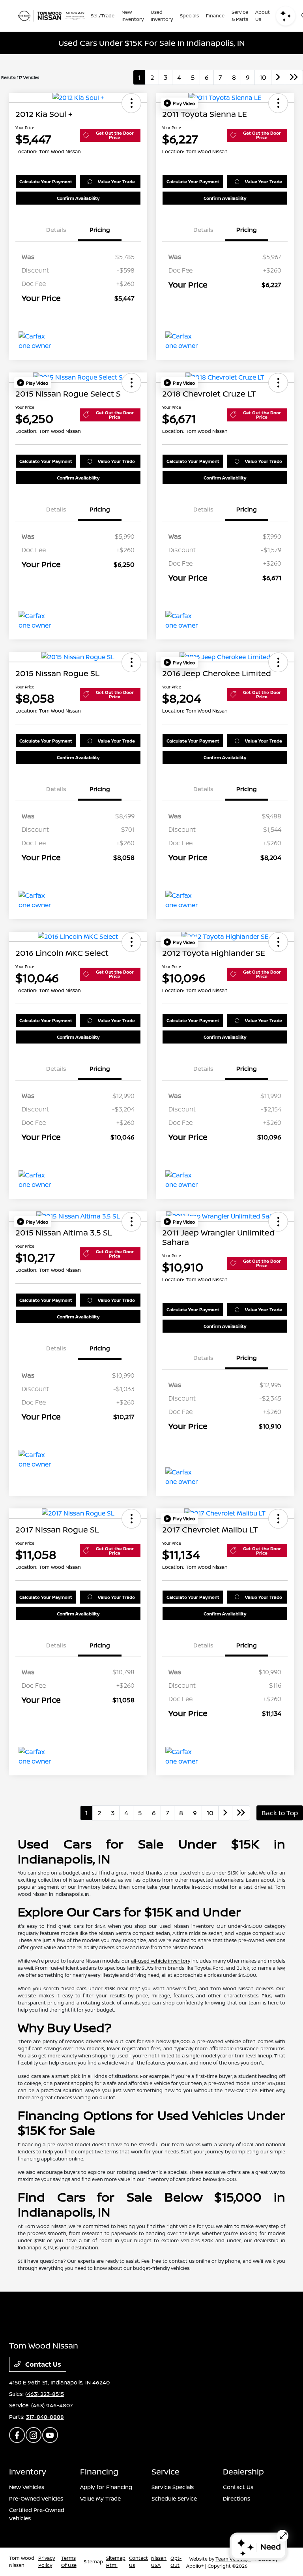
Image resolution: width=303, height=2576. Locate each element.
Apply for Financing (106, 2487)
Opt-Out (176, 2562)
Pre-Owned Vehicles (36, 2498)
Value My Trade (100, 2498)
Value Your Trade (116, 181)
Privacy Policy (47, 2562)
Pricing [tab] (100, 230)
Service (166, 2472)
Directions (237, 2498)
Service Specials (173, 2487)
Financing (99, 2472)
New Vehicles (27, 2487)
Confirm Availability (78, 198)
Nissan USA (159, 2562)
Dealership (243, 2472)
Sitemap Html (116, 2562)
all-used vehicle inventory (161, 1961)
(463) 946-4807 (52, 2405)
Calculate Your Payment (46, 181)
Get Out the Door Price (115, 135)
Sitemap (93, 2562)
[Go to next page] (278, 77)
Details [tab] (56, 230)
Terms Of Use (69, 2562)
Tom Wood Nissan (22, 2562)
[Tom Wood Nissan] (51, 16)
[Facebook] (17, 2435)
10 (263, 77)
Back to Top (280, 1813)
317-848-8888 (45, 2417)
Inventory (28, 2472)
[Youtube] (50, 2435)
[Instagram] (34, 2435)
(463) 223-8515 (45, 2394)
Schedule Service (174, 2498)
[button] (131, 103)
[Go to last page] (294, 77)
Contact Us (42, 2364)
